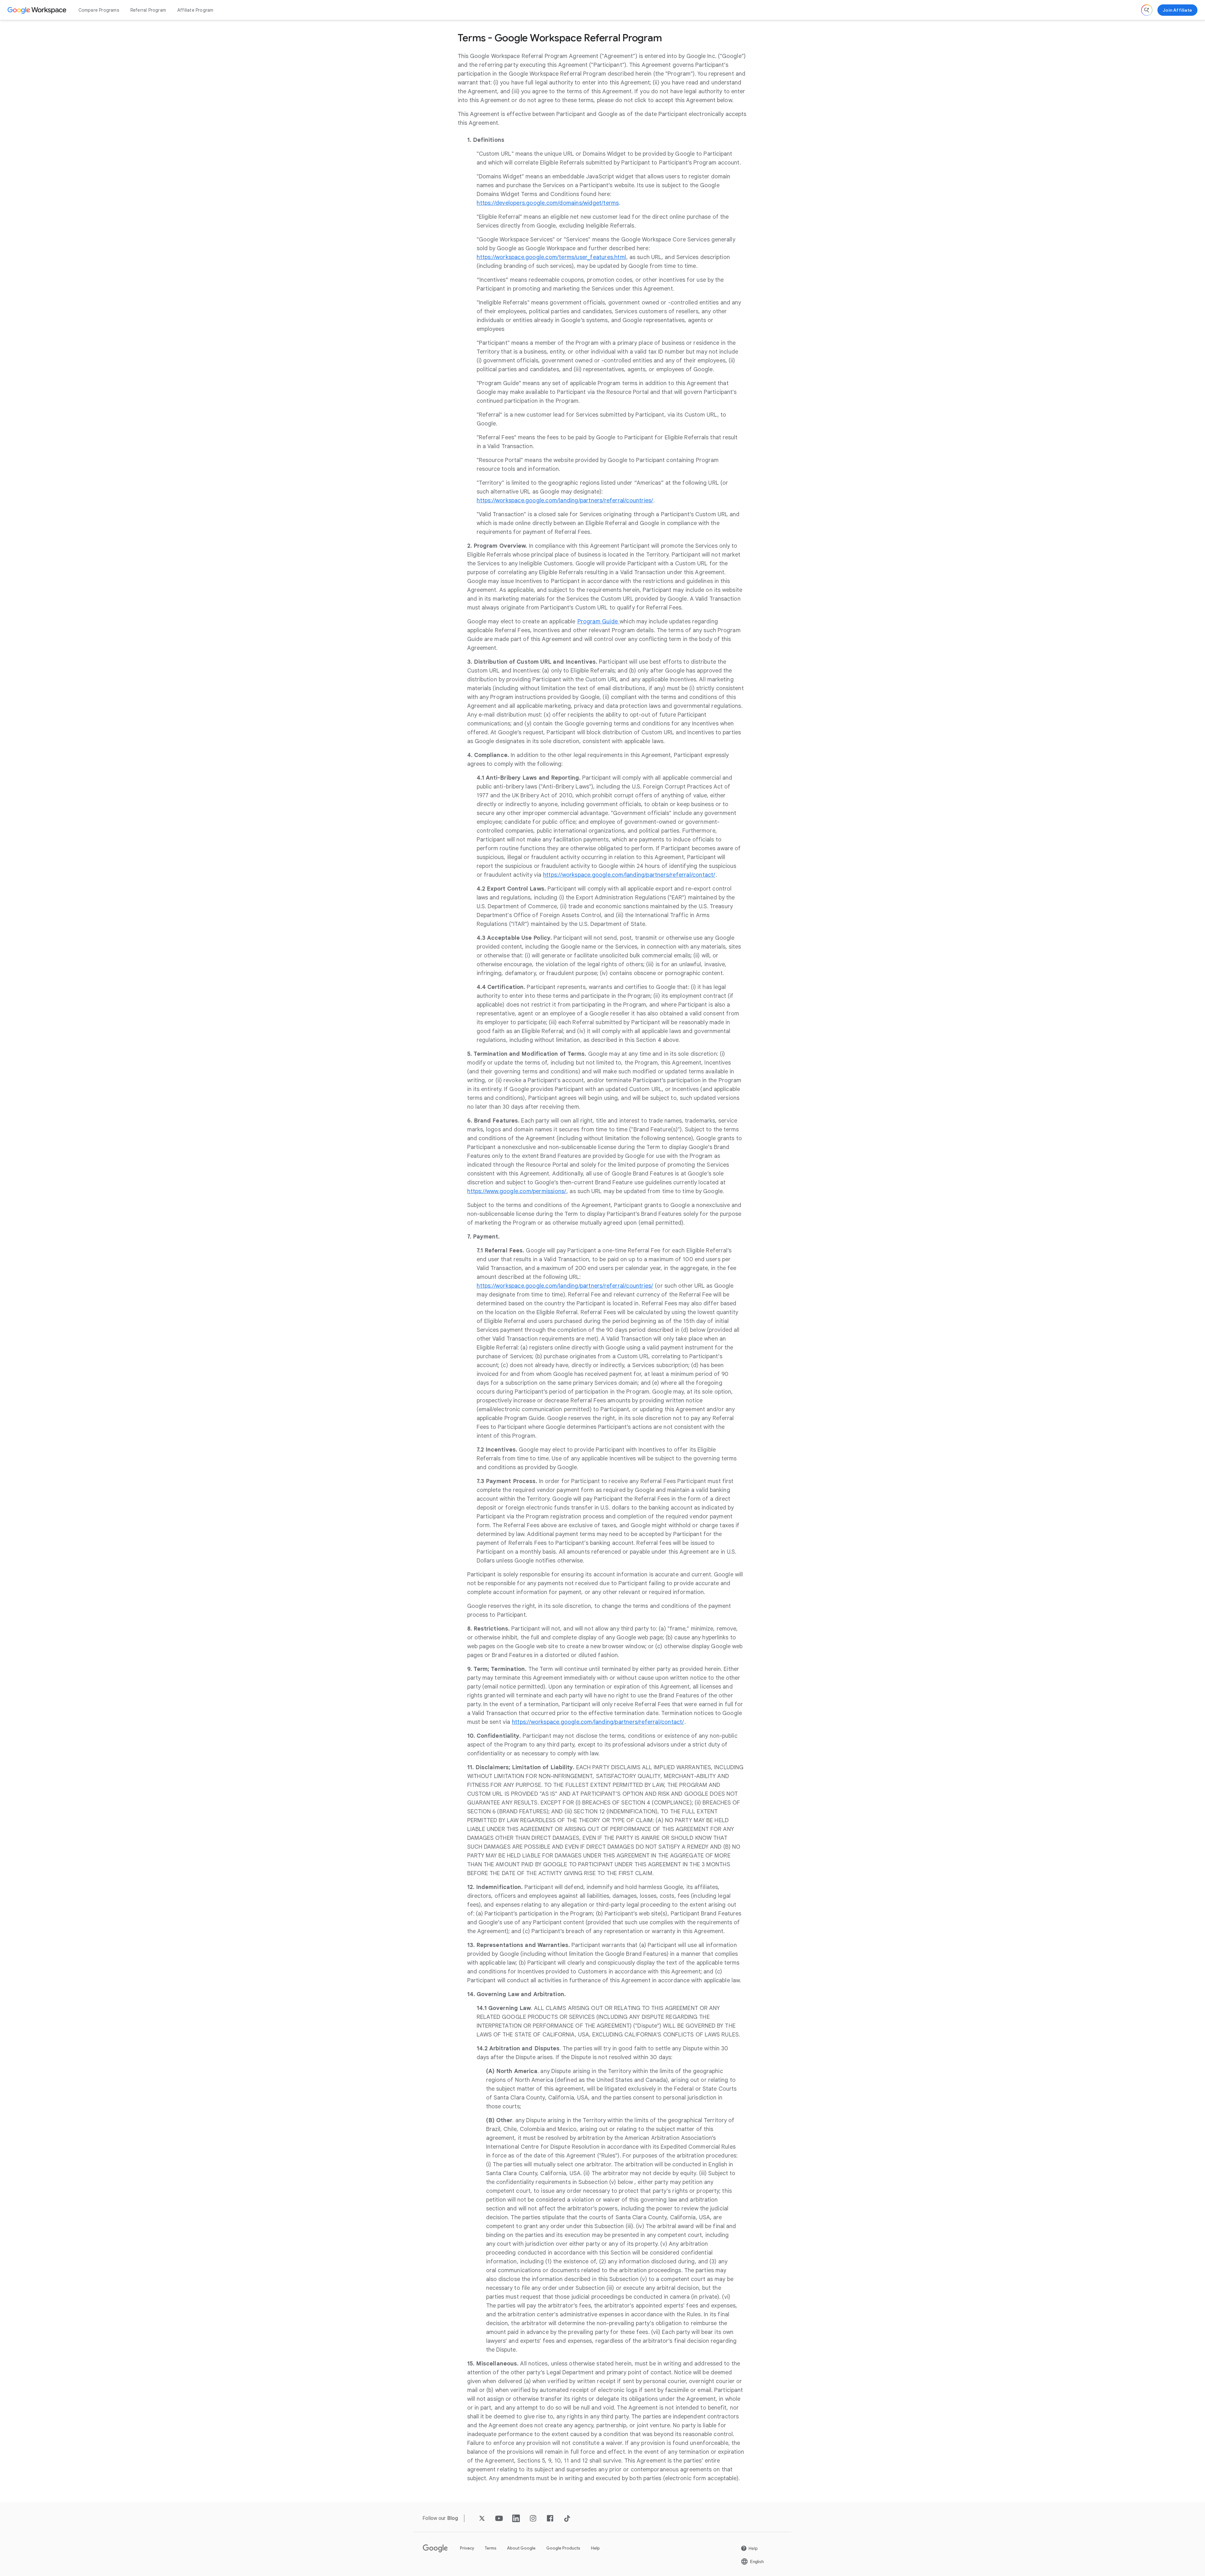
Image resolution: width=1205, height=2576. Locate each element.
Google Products (563, 2548)
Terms (491, 2548)
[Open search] (1147, 10)
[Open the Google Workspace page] (38, 10)
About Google (521, 2548)
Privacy (467, 2548)
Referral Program (148, 10)
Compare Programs (99, 10)
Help (595, 2548)
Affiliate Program (195, 10)
